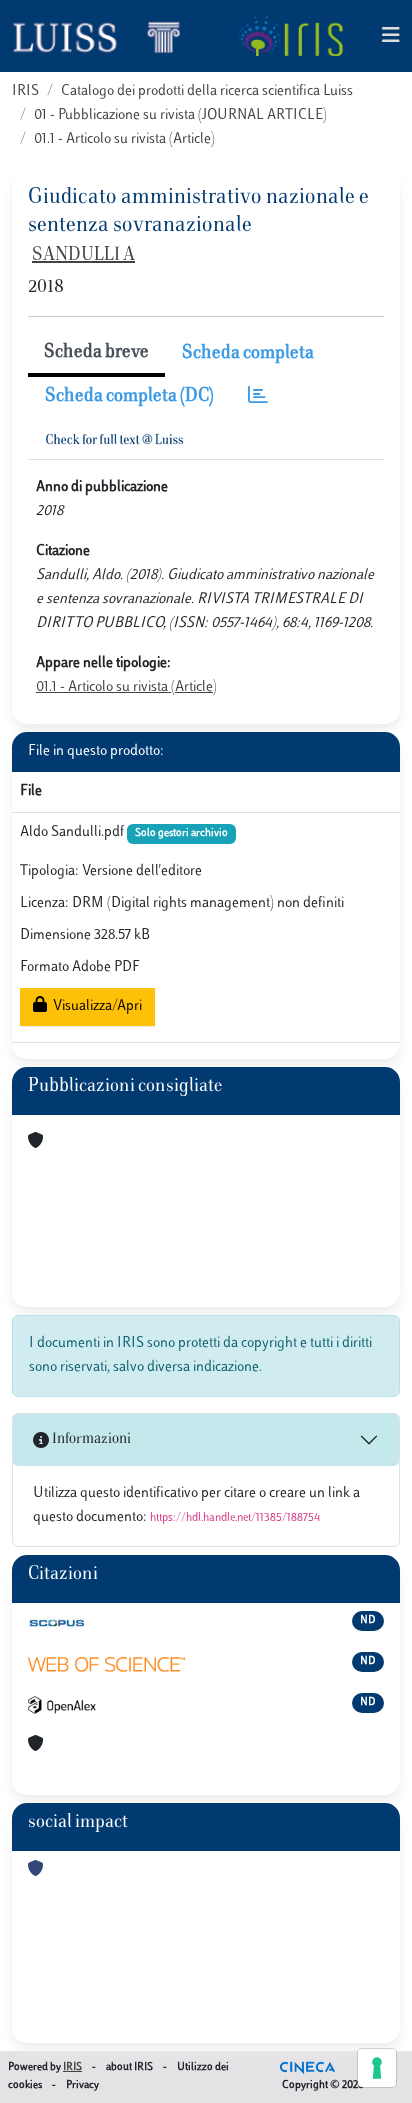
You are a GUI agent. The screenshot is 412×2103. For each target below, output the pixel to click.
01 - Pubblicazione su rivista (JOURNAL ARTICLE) (180, 115)
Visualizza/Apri (94, 1006)
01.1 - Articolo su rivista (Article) (124, 139)
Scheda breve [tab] (96, 353)
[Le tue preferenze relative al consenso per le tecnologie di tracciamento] (377, 2068)
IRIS (25, 91)
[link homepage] (105, 36)
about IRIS (129, 2067)
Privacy (82, 2085)
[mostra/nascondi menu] (391, 36)
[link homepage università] (290, 36)
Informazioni (90, 1439)
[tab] (258, 397)
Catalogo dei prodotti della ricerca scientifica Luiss (207, 91)
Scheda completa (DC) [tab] (129, 397)
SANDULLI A (83, 256)
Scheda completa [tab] (248, 354)
